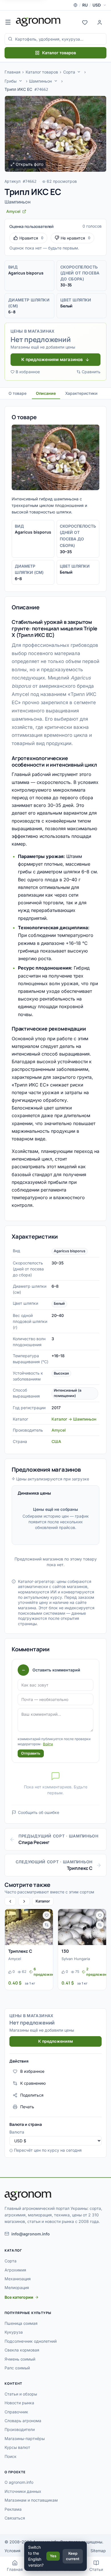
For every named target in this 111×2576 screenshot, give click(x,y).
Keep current (73, 2556)
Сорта (69, 72)
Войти (48, 1744)
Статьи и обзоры (21, 2394)
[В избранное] (47, 1915)
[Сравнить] (47, 1925)
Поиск (11, 2456)
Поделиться (32, 2095)
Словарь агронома (23, 2421)
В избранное (28, 372)
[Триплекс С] (29, 1927)
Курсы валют (17, 2447)
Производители (20, 2429)
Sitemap (98, 2551)
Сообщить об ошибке (39, 1812)
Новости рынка (19, 2403)
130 (65, 1951)
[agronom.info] (38, 22)
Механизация (18, 2279)
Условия (13, 2551)
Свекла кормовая (22, 2350)
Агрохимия (15, 2270)
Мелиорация (17, 2287)
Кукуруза (14, 2332)
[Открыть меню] (8, 22)
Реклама (13, 2509)
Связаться (15, 2518)
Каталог (43, 1901)
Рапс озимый (17, 2368)
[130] (82, 1927)
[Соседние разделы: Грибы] (20, 81)
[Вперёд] (24, 1901)
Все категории (19, 2297)
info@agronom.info (31, 2234)
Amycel (59, 1430)
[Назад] (10, 1901)
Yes (53, 2556)
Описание (46, 393)
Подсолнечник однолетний (31, 2341)
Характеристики (81, 393)
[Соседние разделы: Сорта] (79, 72)
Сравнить (91, 372)
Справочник (16, 2412)
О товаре (18, 393)
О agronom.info (19, 2482)
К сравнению (33, 2083)
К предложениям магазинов (52, 359)
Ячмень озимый (20, 2359)
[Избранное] (85, 22)
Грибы (11, 81)
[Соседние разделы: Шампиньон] (56, 81)
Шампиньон (40, 81)
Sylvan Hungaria (76, 1959)
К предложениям (55, 2041)
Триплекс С (20, 1951)
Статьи (96, 2569)
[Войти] (100, 22)
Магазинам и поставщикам (31, 2500)
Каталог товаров (59, 53)
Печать (27, 2107)
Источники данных (23, 2491)
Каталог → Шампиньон (74, 1419)
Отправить (31, 1753)
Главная (13, 72)
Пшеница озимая (21, 2323)
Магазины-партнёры (25, 2438)
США (56, 1441)
